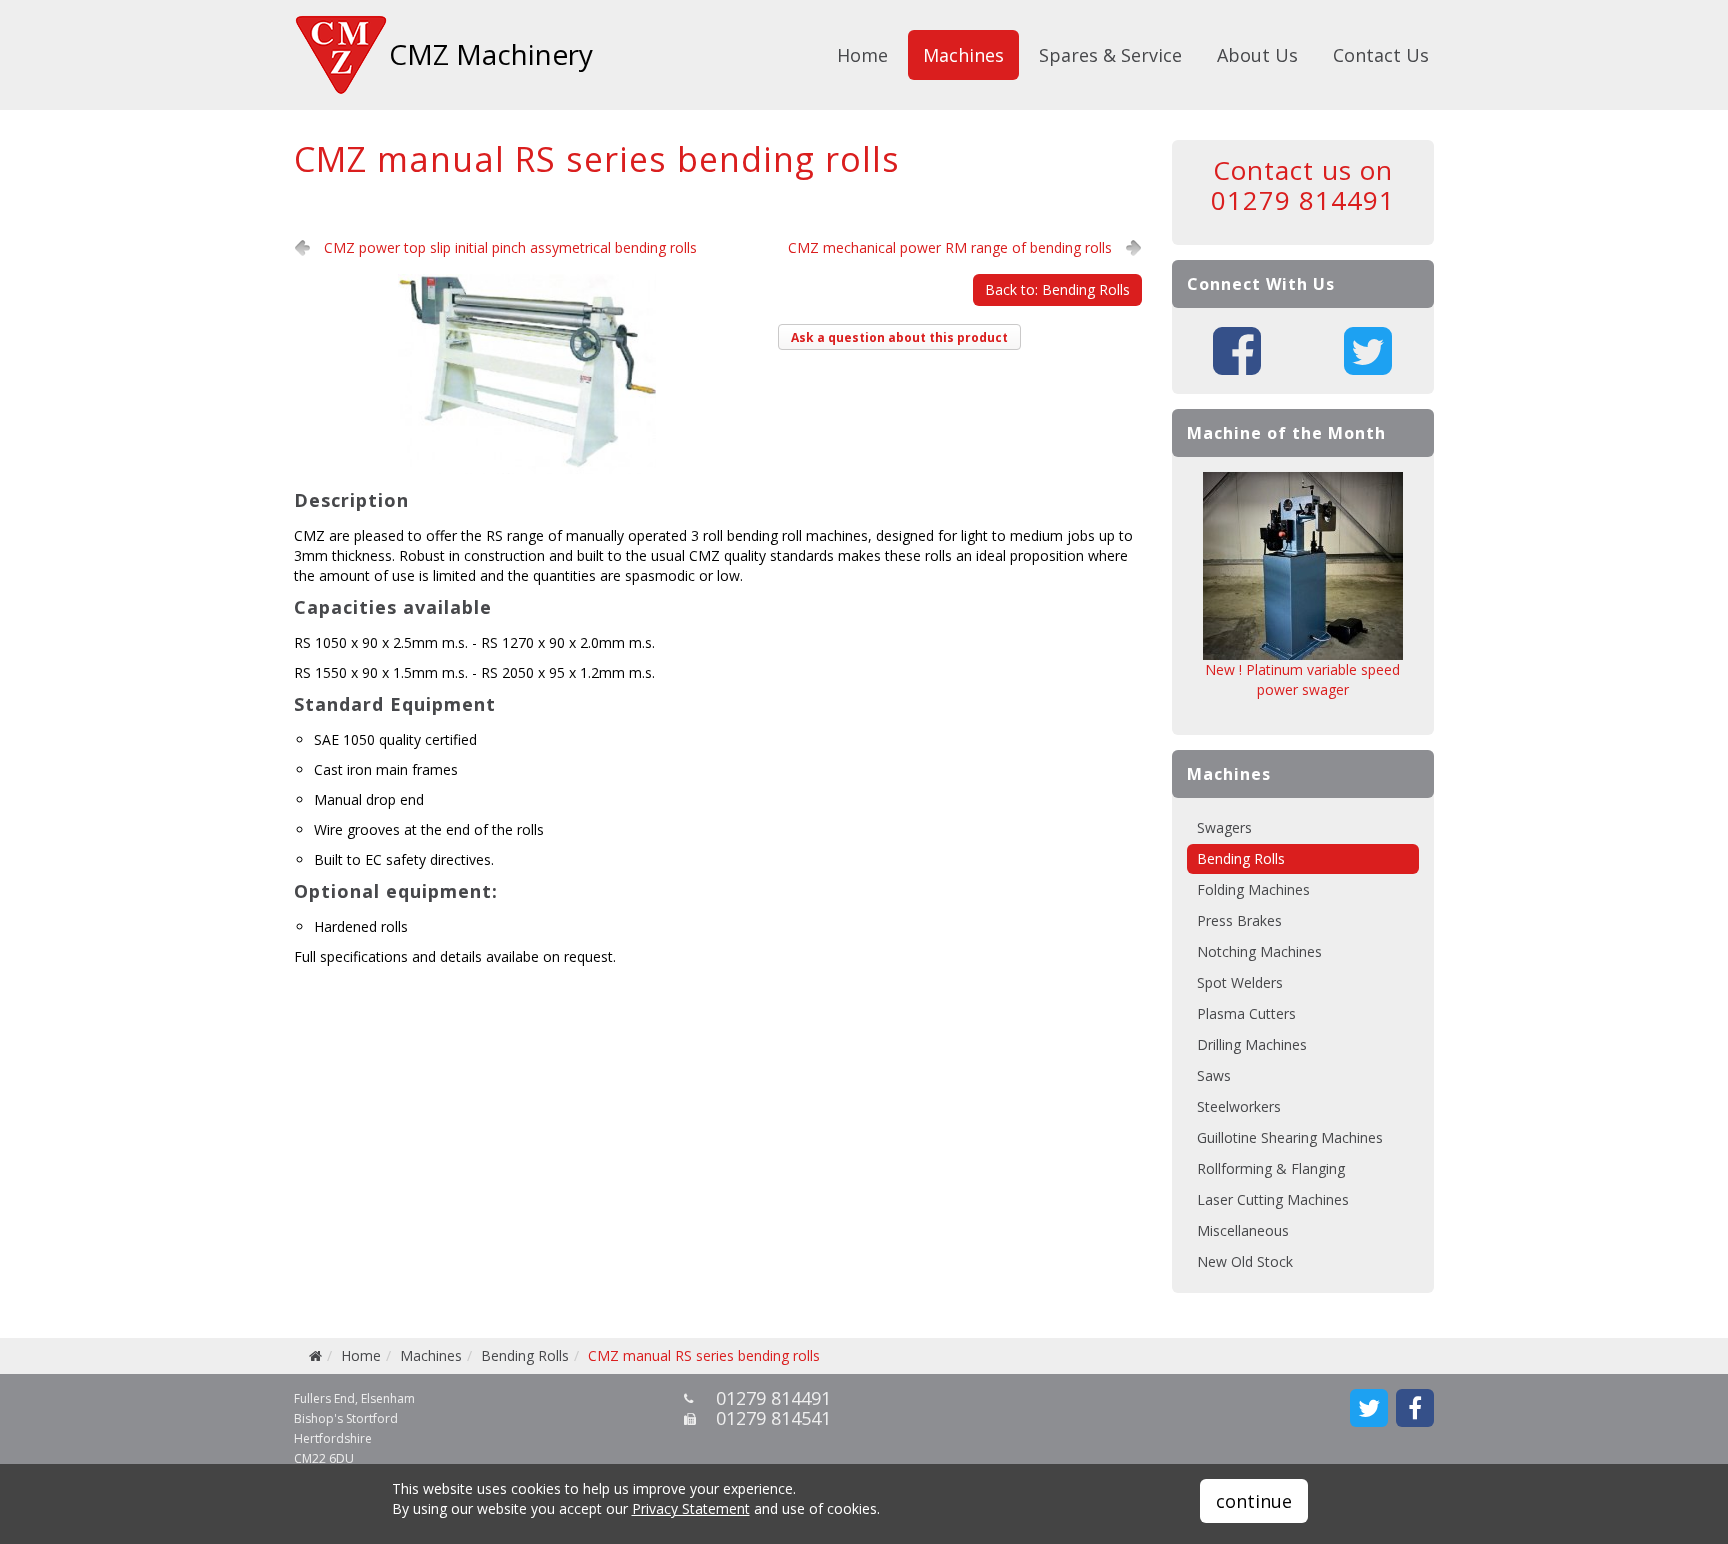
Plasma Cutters (1246, 1013)
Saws (1214, 1075)
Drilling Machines (1252, 1044)
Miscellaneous (1243, 1230)
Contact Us (1381, 55)
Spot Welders (1240, 982)
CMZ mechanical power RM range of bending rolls (950, 247)
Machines (963, 55)
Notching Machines (1259, 951)
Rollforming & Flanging (1271, 1168)
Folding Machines (1253, 889)
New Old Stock (1245, 1261)
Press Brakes (1239, 920)
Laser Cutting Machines (1273, 1199)
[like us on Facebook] (1415, 1408)
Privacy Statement (691, 1508)
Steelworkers (1239, 1106)
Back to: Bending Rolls (1057, 289)
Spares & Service (1110, 55)
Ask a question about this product (899, 337)
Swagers (1224, 827)
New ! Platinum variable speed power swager (1302, 679)
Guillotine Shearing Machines (1290, 1137)
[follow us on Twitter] (1369, 1408)
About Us (1257, 55)
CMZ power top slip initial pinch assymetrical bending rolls (510, 247)
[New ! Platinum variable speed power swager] (1303, 566)
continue (1254, 1501)
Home (862, 55)
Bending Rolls (1241, 858)
